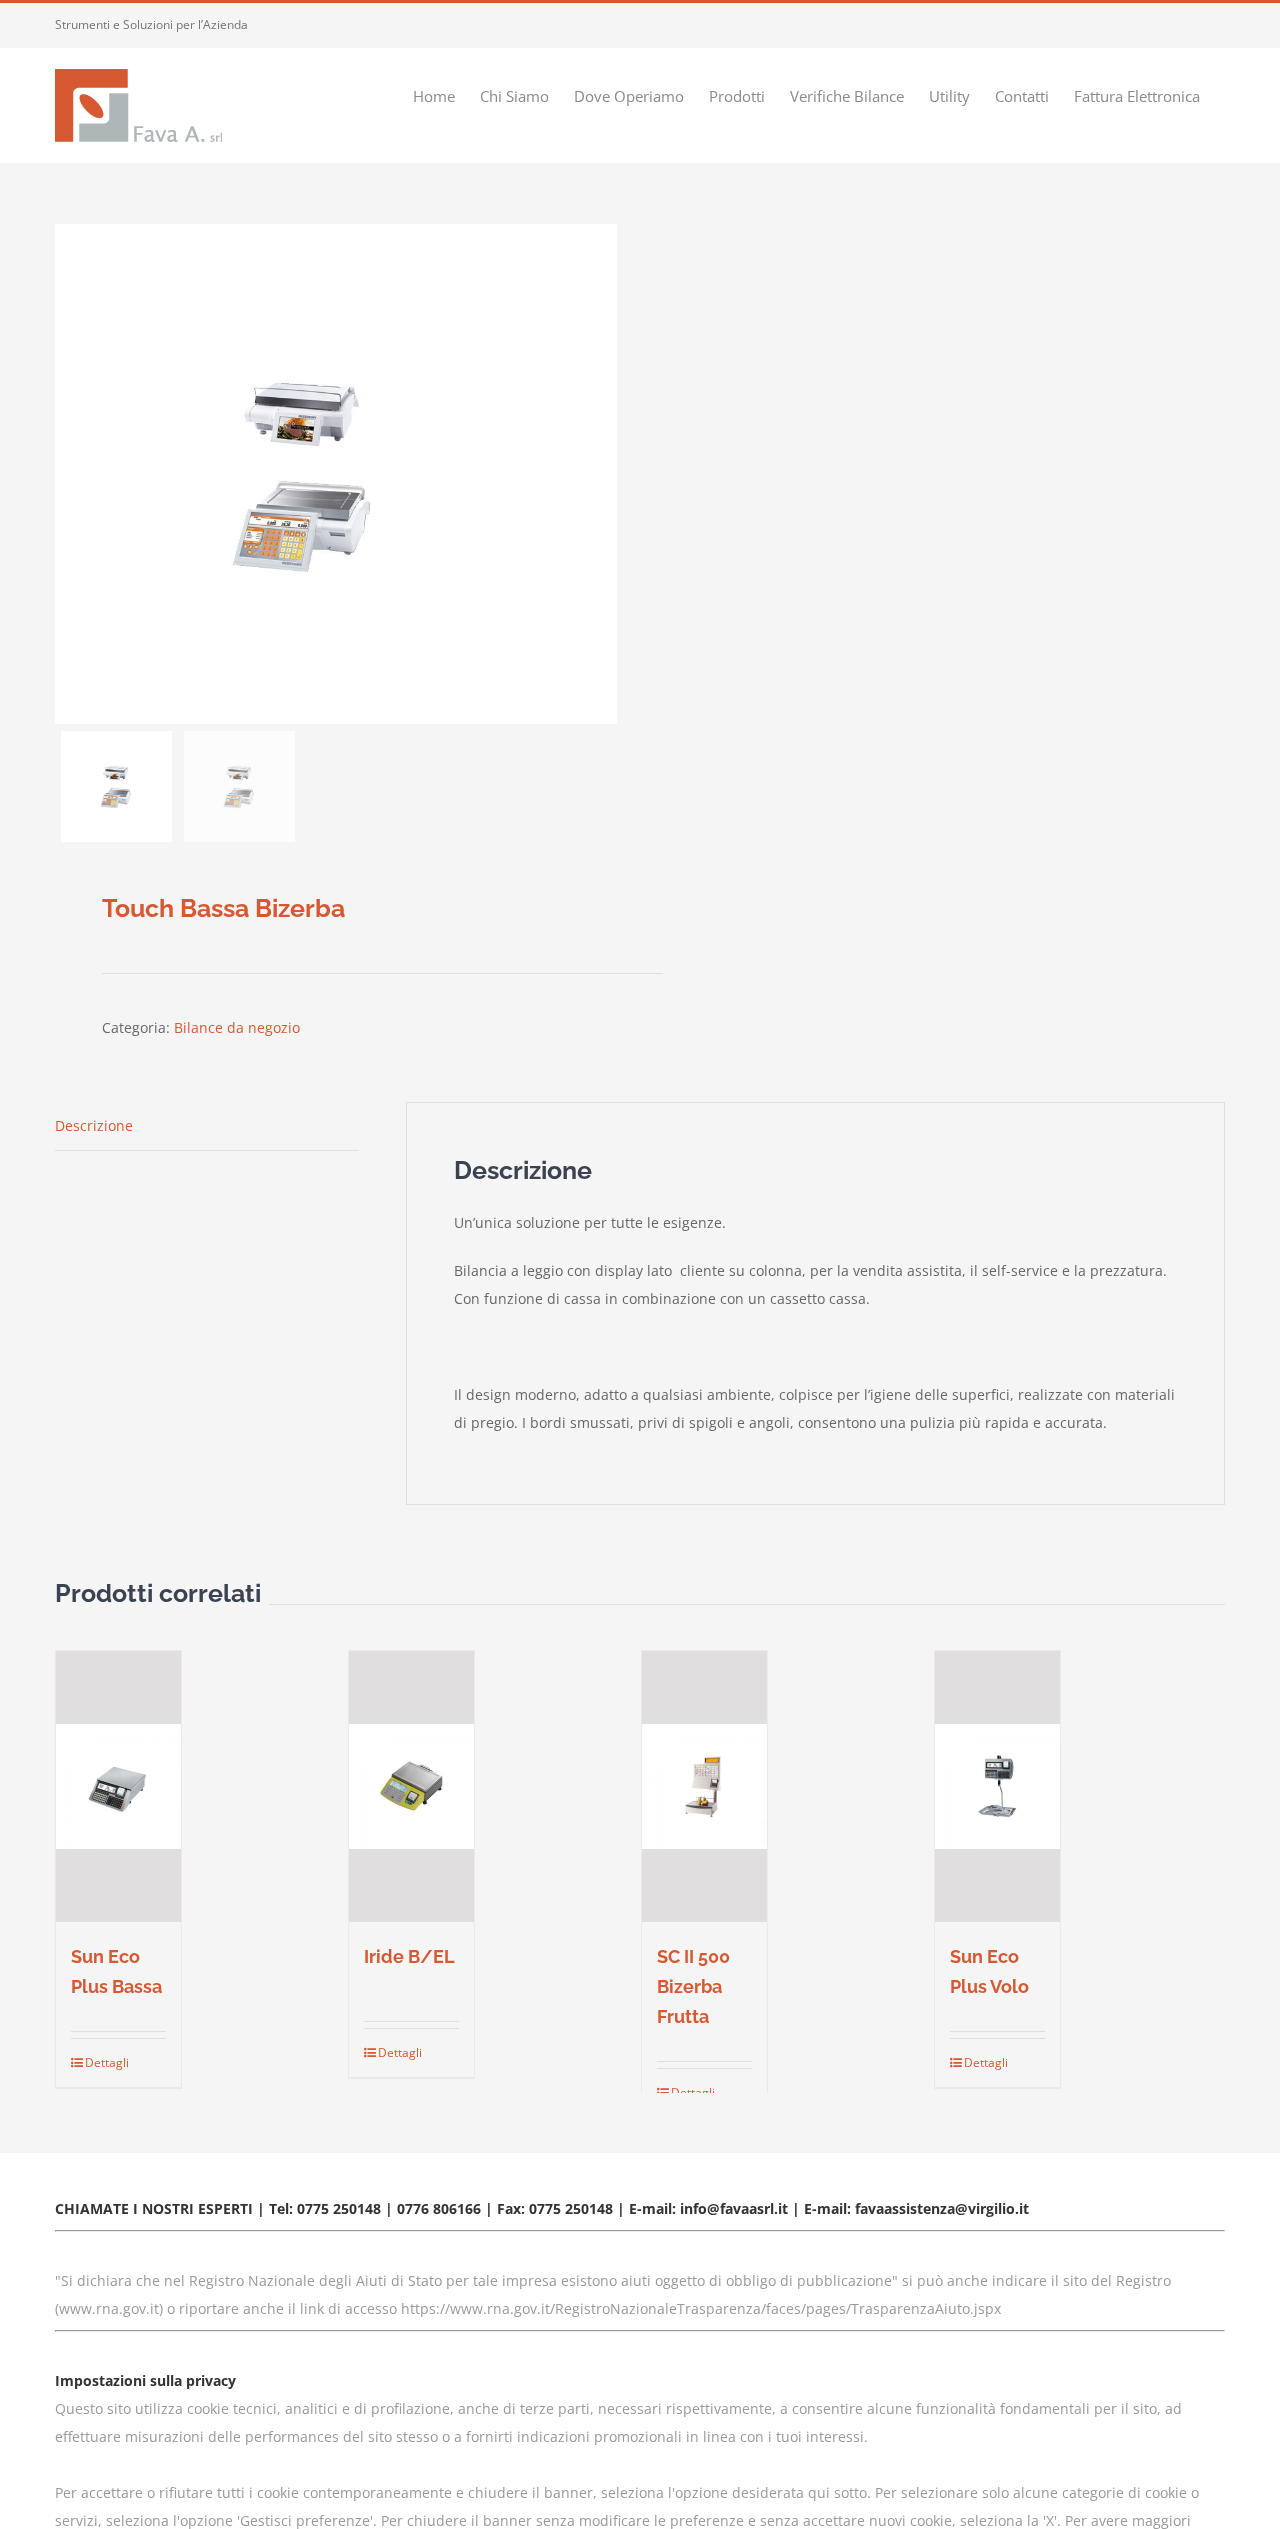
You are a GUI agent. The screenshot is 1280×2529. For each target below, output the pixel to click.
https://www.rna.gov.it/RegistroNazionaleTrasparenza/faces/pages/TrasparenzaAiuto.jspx (701, 2308)
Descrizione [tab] (94, 1125)
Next (602, 474)
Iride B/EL (409, 1956)
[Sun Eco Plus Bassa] (118, 1786)
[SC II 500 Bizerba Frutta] (704, 1786)
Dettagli (101, 2062)
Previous (70, 474)
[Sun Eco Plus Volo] (997, 1786)
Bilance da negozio (237, 1027)
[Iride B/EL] (411, 1786)
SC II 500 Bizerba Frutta (693, 1986)
